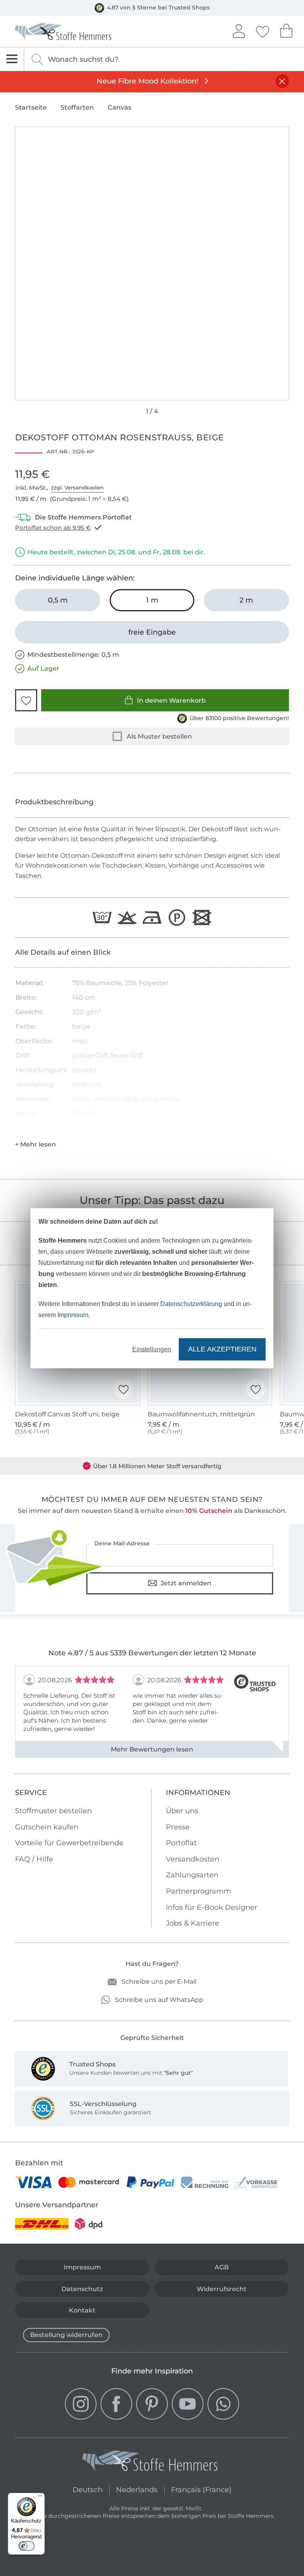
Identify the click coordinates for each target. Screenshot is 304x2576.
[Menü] (40, 2498)
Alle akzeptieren (222, 1349)
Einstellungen (152, 1349)
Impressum (73, 1315)
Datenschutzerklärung (191, 1303)
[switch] (27, 2546)
